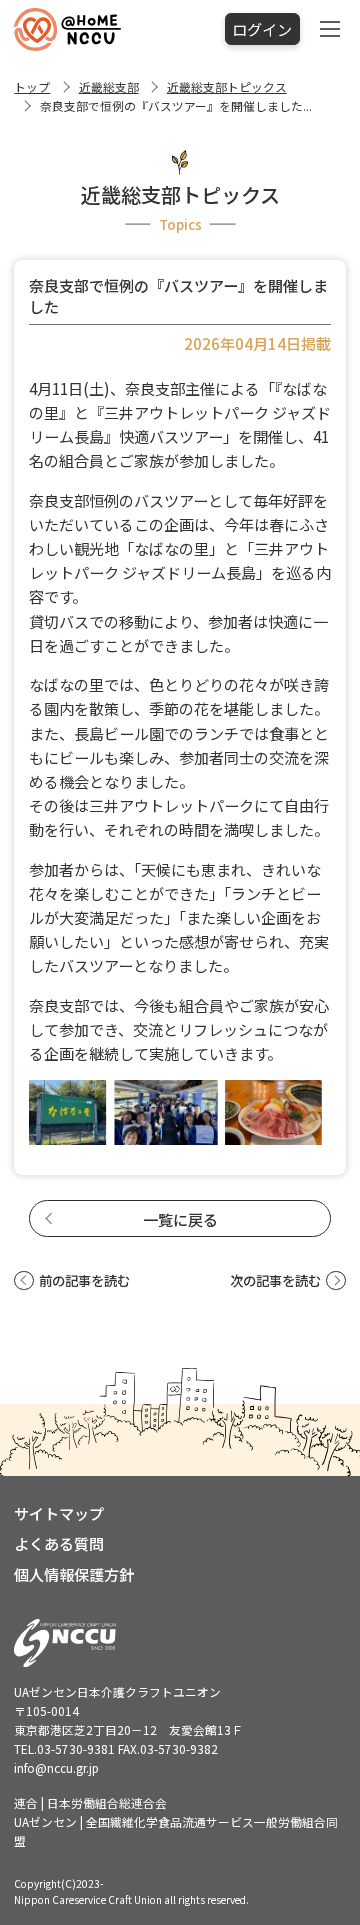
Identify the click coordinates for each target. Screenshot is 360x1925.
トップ (32, 86)
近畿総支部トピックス (227, 86)
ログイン (262, 29)
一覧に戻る (180, 1219)
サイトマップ (59, 1513)
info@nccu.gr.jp (56, 1767)
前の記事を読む (84, 1280)
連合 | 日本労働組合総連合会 (90, 1802)
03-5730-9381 (76, 1748)
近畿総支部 (109, 86)
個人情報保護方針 (74, 1574)
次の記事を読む (275, 1280)
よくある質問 (59, 1543)
